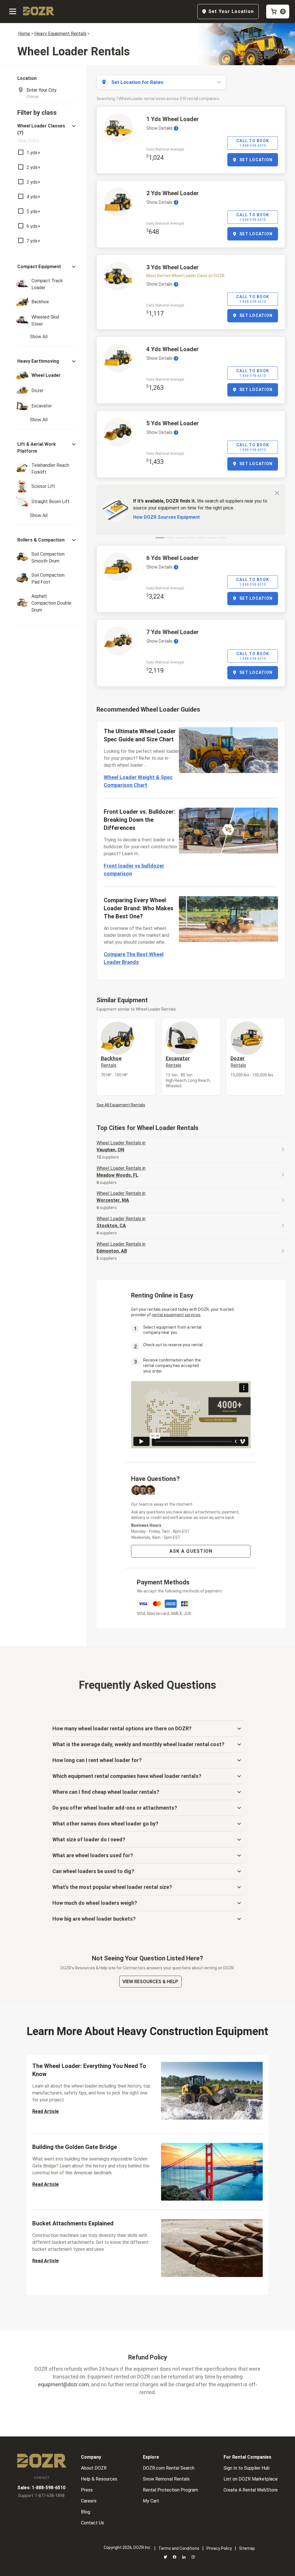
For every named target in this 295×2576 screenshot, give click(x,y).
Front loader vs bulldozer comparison (134, 870)
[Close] (277, 493)
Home (24, 34)
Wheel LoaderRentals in (121, 1146)
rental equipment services (176, 1315)
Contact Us (92, 2523)
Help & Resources (99, 2479)
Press (87, 2490)
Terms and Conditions (179, 2548)
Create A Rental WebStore (251, 2490)
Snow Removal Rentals (166, 2479)
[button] (47, 133)
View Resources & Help (150, 1982)
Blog (86, 2512)
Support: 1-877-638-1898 (41, 2496)
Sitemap (247, 2548)
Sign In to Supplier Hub (247, 2468)
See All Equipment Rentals (121, 1105)
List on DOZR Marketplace (251, 2479)
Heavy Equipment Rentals (60, 34)
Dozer (238, 1062)
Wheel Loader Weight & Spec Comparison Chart (138, 781)
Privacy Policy (219, 2548)
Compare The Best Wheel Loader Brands (134, 958)
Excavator (178, 1062)
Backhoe (111, 1062)
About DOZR (94, 2468)
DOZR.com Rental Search (169, 2468)
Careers (89, 2501)
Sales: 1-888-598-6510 (41, 2488)
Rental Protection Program (170, 2490)
